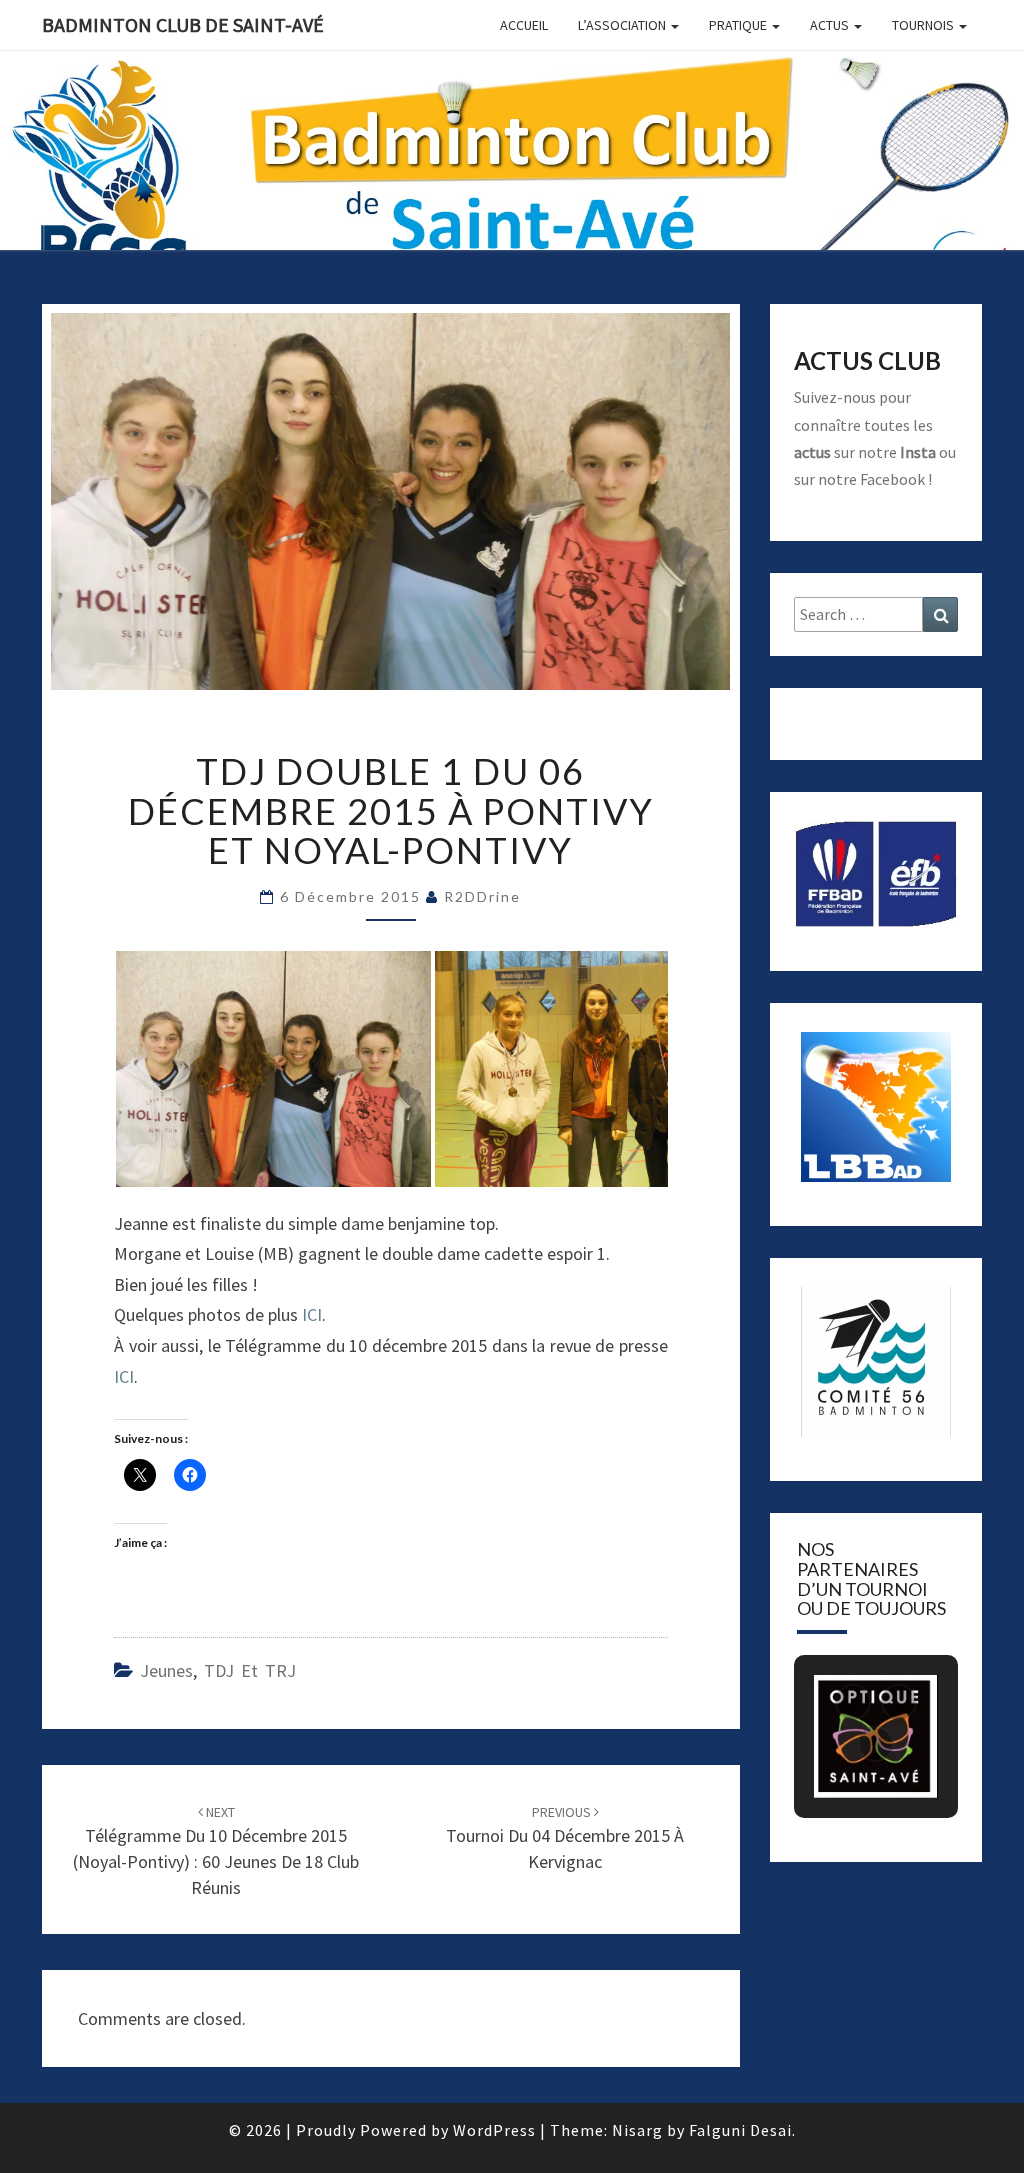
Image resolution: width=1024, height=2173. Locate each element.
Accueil (524, 25)
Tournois (924, 25)
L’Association (623, 25)
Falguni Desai (740, 2130)
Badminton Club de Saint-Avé (183, 24)
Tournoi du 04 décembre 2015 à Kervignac (565, 1838)
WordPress (494, 2130)
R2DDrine (482, 896)
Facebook (892, 479)
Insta (918, 452)
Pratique (739, 25)
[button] (853, 1702)
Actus (831, 25)
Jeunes (166, 1670)
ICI (312, 1314)
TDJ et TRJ (250, 1670)
